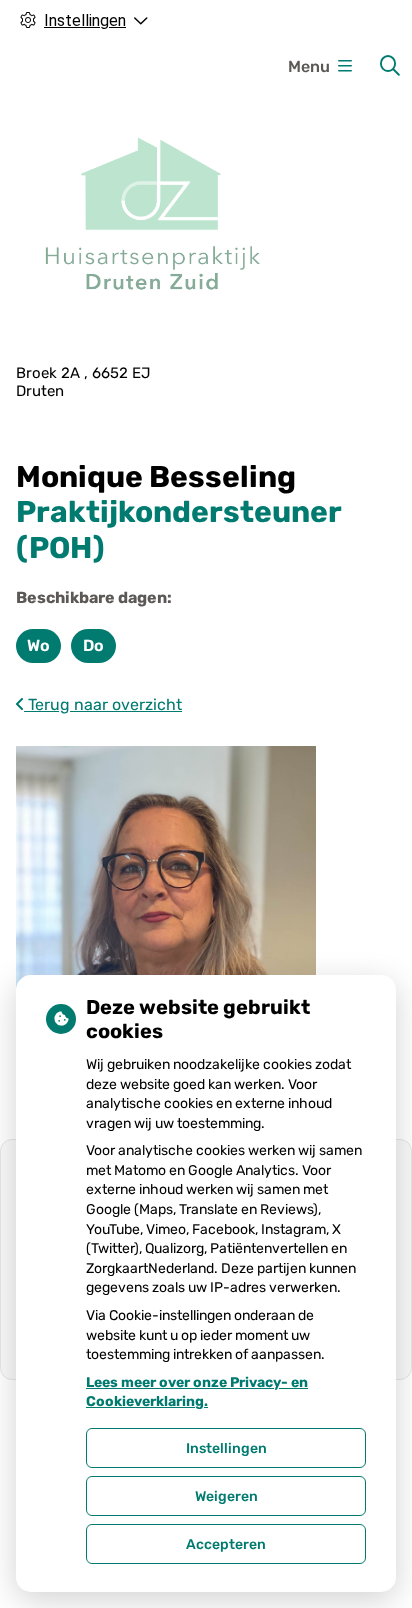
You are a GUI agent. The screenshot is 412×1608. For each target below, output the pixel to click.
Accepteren (226, 1544)
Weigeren (226, 1496)
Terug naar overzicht (103, 704)
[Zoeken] (390, 66)
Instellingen (226, 1448)
